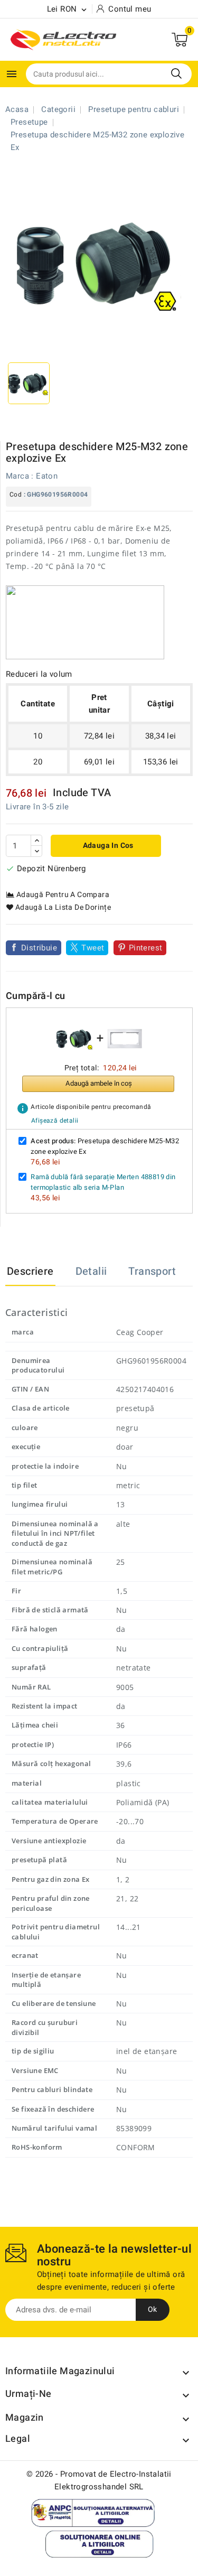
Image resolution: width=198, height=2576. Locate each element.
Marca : (20, 476)
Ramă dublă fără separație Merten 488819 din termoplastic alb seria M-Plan (103, 1182)
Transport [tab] (152, 1271)
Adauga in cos (107, 846)
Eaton (47, 476)
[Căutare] (176, 73)
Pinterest (146, 948)
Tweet (93, 948)
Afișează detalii (55, 1121)
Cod (16, 494)
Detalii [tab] (91, 1271)
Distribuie (39, 948)
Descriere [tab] (30, 1271)
